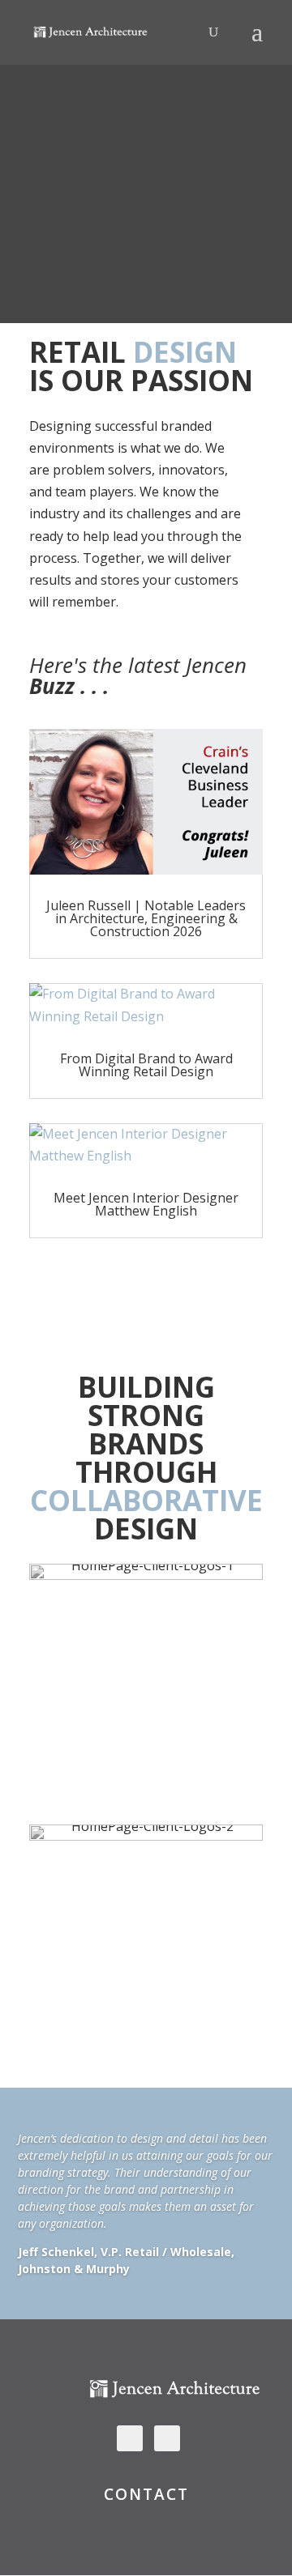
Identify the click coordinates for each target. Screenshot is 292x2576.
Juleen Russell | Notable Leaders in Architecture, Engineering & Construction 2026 (146, 918)
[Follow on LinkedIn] (130, 2438)
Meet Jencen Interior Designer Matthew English (146, 1204)
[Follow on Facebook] (167, 2438)
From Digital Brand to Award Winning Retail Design (146, 1065)
